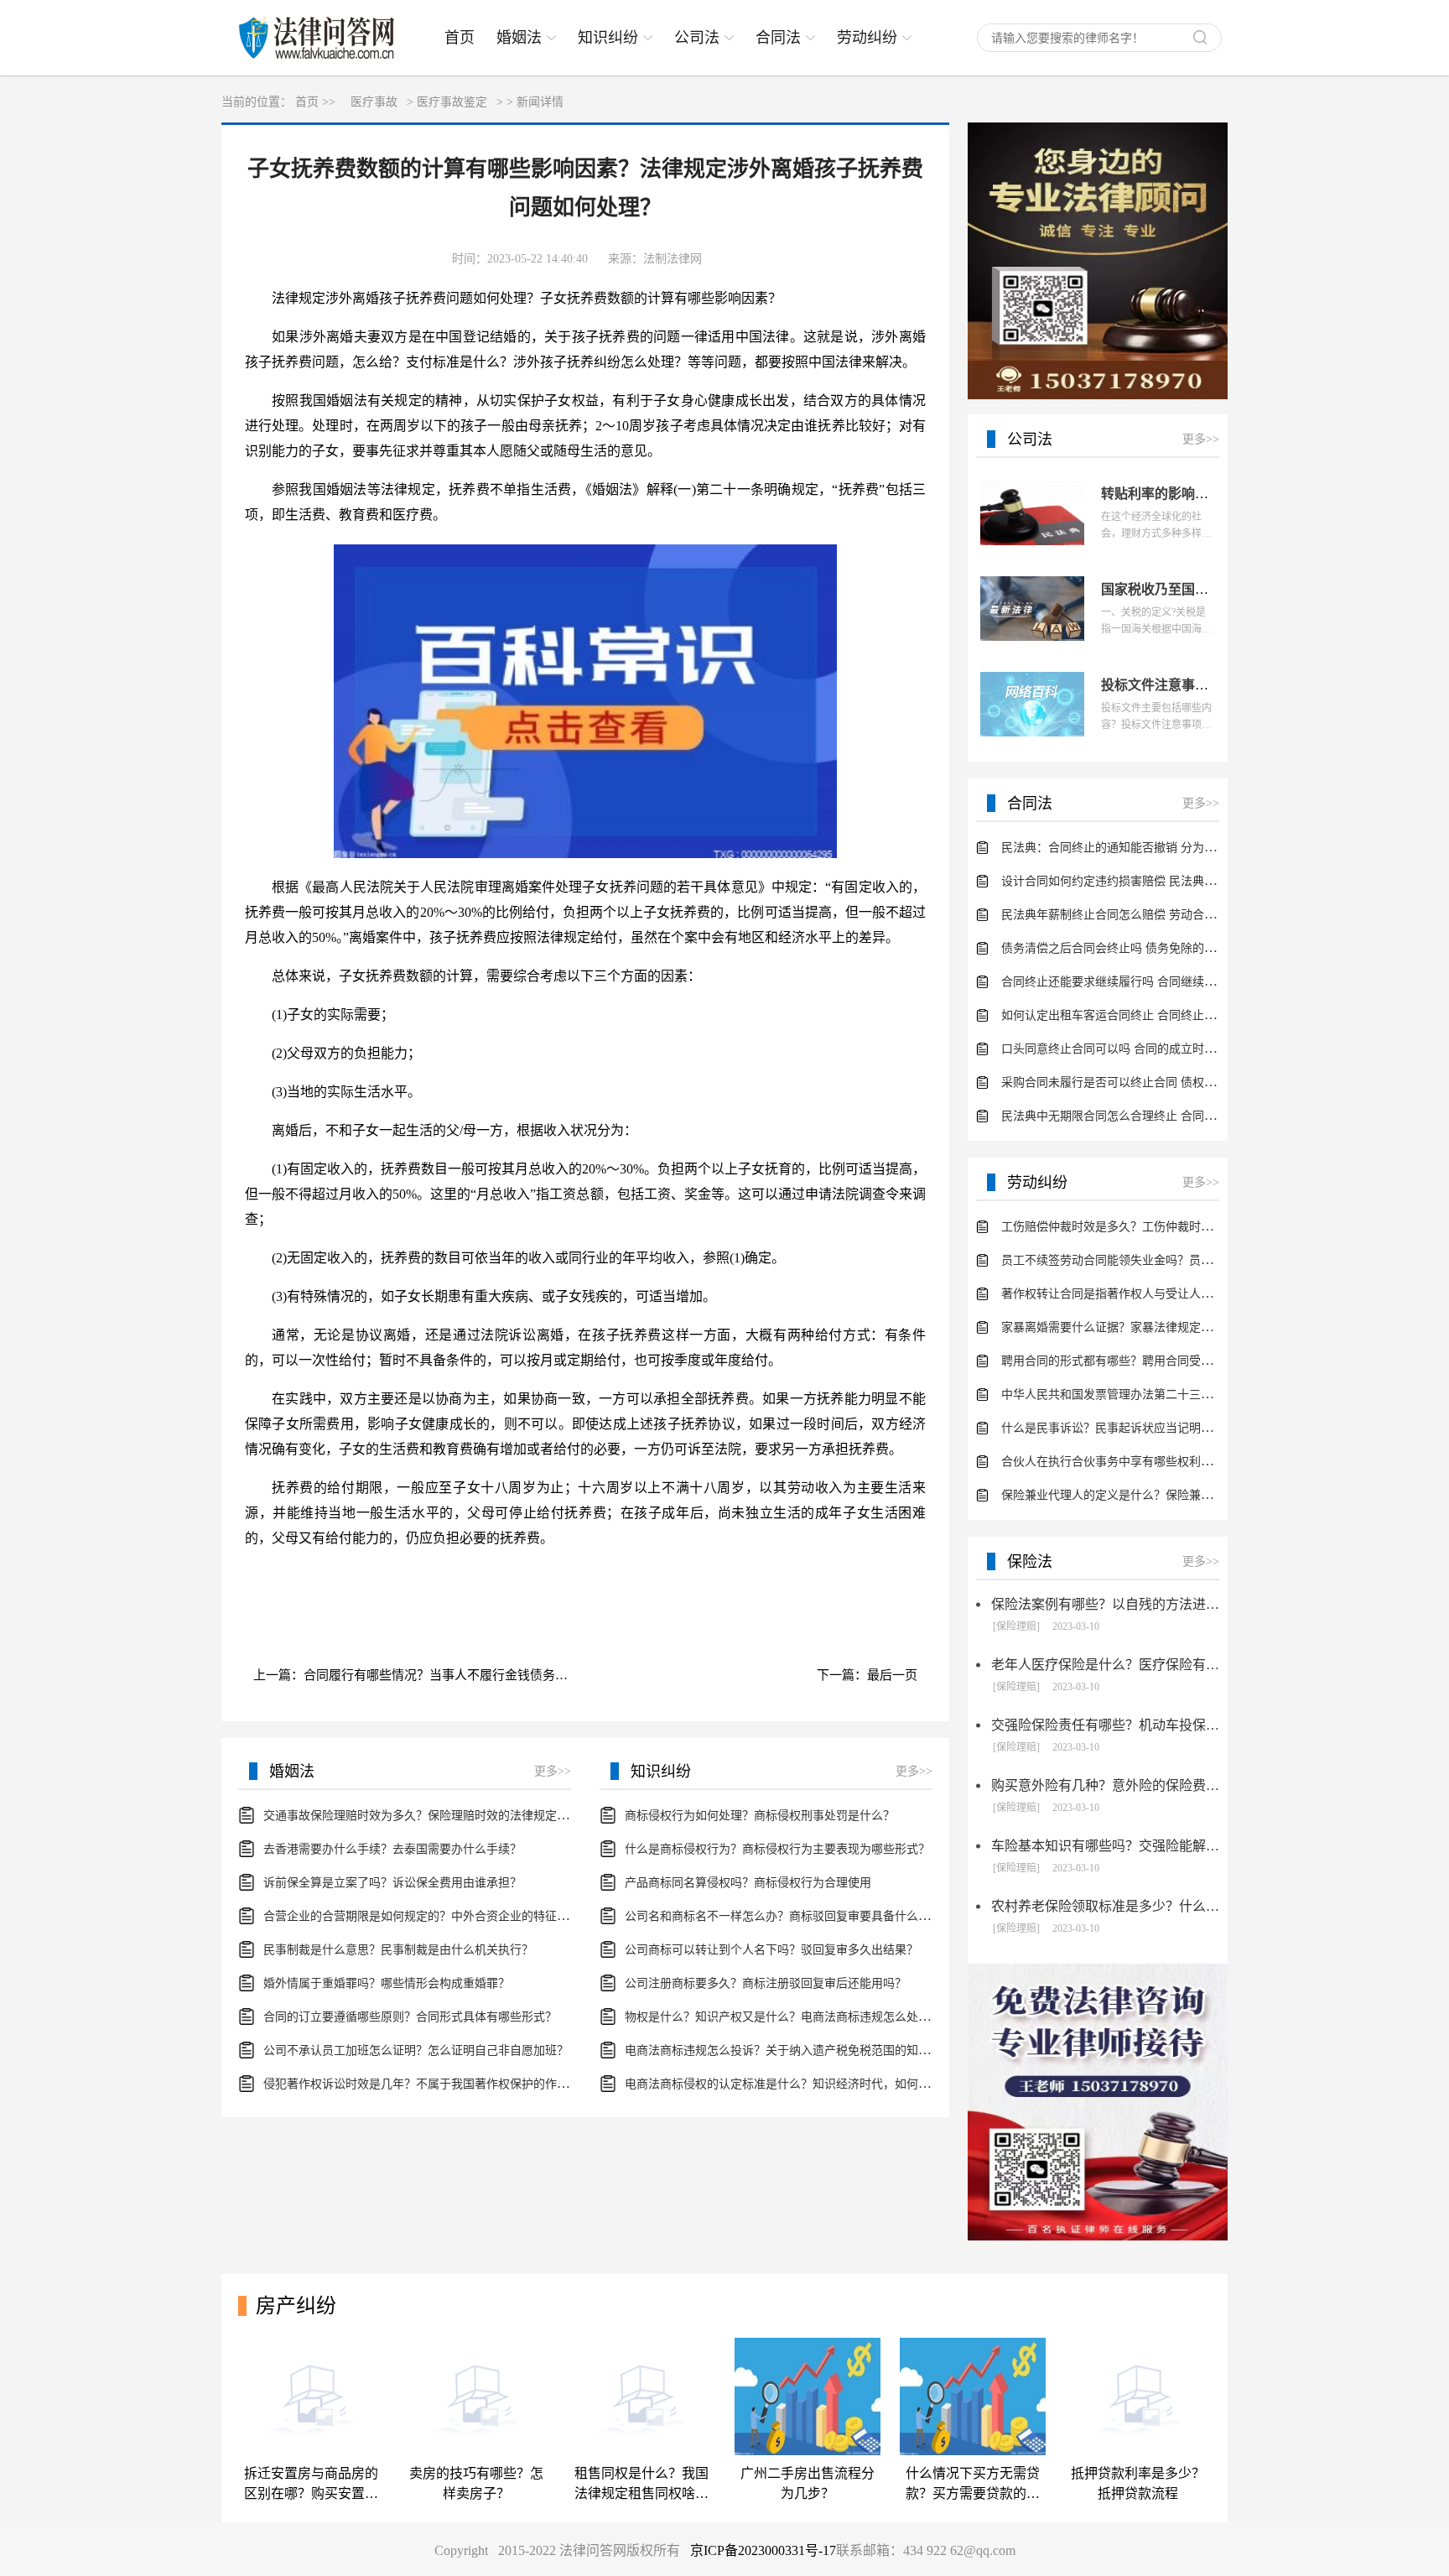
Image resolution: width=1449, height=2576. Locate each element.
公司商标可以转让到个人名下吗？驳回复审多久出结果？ (771, 1950)
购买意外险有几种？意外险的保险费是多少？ (1105, 1785)
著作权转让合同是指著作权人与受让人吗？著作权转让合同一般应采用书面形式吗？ (1218, 1294)
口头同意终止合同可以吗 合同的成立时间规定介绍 (1132, 1049)
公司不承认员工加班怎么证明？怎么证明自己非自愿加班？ (416, 2050)
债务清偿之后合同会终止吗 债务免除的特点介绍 (1126, 948)
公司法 (697, 38)
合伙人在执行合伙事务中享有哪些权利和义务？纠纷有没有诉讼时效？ (1183, 1462)
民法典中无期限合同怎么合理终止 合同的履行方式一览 (1144, 1116)
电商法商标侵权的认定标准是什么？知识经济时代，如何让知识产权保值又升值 (830, 2084)
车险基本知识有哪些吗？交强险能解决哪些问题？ (1105, 1846)
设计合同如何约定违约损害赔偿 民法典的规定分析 (1132, 881)
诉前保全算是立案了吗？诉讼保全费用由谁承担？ (392, 1883)
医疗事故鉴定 (452, 102)
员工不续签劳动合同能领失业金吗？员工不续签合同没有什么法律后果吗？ (1195, 1260)
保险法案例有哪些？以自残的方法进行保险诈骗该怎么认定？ (1105, 1604)
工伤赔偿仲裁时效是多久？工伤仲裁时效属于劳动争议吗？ (1154, 1227)
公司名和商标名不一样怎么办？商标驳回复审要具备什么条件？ (789, 1916)
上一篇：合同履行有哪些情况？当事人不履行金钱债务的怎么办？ (421, 1675)
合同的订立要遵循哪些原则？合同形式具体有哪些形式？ (410, 2017)
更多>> (553, 1771)
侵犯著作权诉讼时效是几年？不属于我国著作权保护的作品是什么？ (439, 2084)
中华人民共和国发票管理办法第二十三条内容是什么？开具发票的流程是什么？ (1207, 1395)
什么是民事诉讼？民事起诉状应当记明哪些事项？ (1130, 1428)
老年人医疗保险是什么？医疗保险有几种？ (1105, 1665)
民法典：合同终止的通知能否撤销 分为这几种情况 (1132, 848)
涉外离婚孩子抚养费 (349, 1577)
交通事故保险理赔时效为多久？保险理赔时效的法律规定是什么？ (434, 1816)
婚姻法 (519, 38)
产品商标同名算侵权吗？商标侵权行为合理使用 (748, 1883)
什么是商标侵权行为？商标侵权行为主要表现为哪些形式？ (777, 1849)
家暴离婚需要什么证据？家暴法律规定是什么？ (1124, 1327)
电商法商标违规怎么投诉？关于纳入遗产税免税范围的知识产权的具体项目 (818, 2050)
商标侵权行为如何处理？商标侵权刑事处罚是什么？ (760, 1816)
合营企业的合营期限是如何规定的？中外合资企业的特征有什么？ (434, 1916)
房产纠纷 (296, 2306)
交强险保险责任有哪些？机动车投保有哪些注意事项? (1105, 1725)
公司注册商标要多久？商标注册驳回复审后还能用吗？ (766, 1983)
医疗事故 (374, 102)
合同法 (778, 38)
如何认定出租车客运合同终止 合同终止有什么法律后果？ (1150, 1015)
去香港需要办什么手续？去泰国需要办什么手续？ (392, 1849)
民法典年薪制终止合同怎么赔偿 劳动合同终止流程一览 (1144, 915)
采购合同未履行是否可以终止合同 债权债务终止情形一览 (1150, 1082)
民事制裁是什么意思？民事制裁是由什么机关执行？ (398, 1950)
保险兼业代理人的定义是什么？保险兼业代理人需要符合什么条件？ (1177, 1495)
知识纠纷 (608, 38)
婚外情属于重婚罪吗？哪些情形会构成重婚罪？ (387, 1983)
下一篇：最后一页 (867, 1675)
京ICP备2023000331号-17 (763, 2550)
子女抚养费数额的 (466, 1577)
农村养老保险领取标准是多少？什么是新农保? (1105, 1906)
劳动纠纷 (867, 38)
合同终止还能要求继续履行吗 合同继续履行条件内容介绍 (1150, 982)
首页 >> (315, 102)
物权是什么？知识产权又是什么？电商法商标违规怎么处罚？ (783, 2017)
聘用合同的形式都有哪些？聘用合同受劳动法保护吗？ (1142, 1361)
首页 (460, 38)
